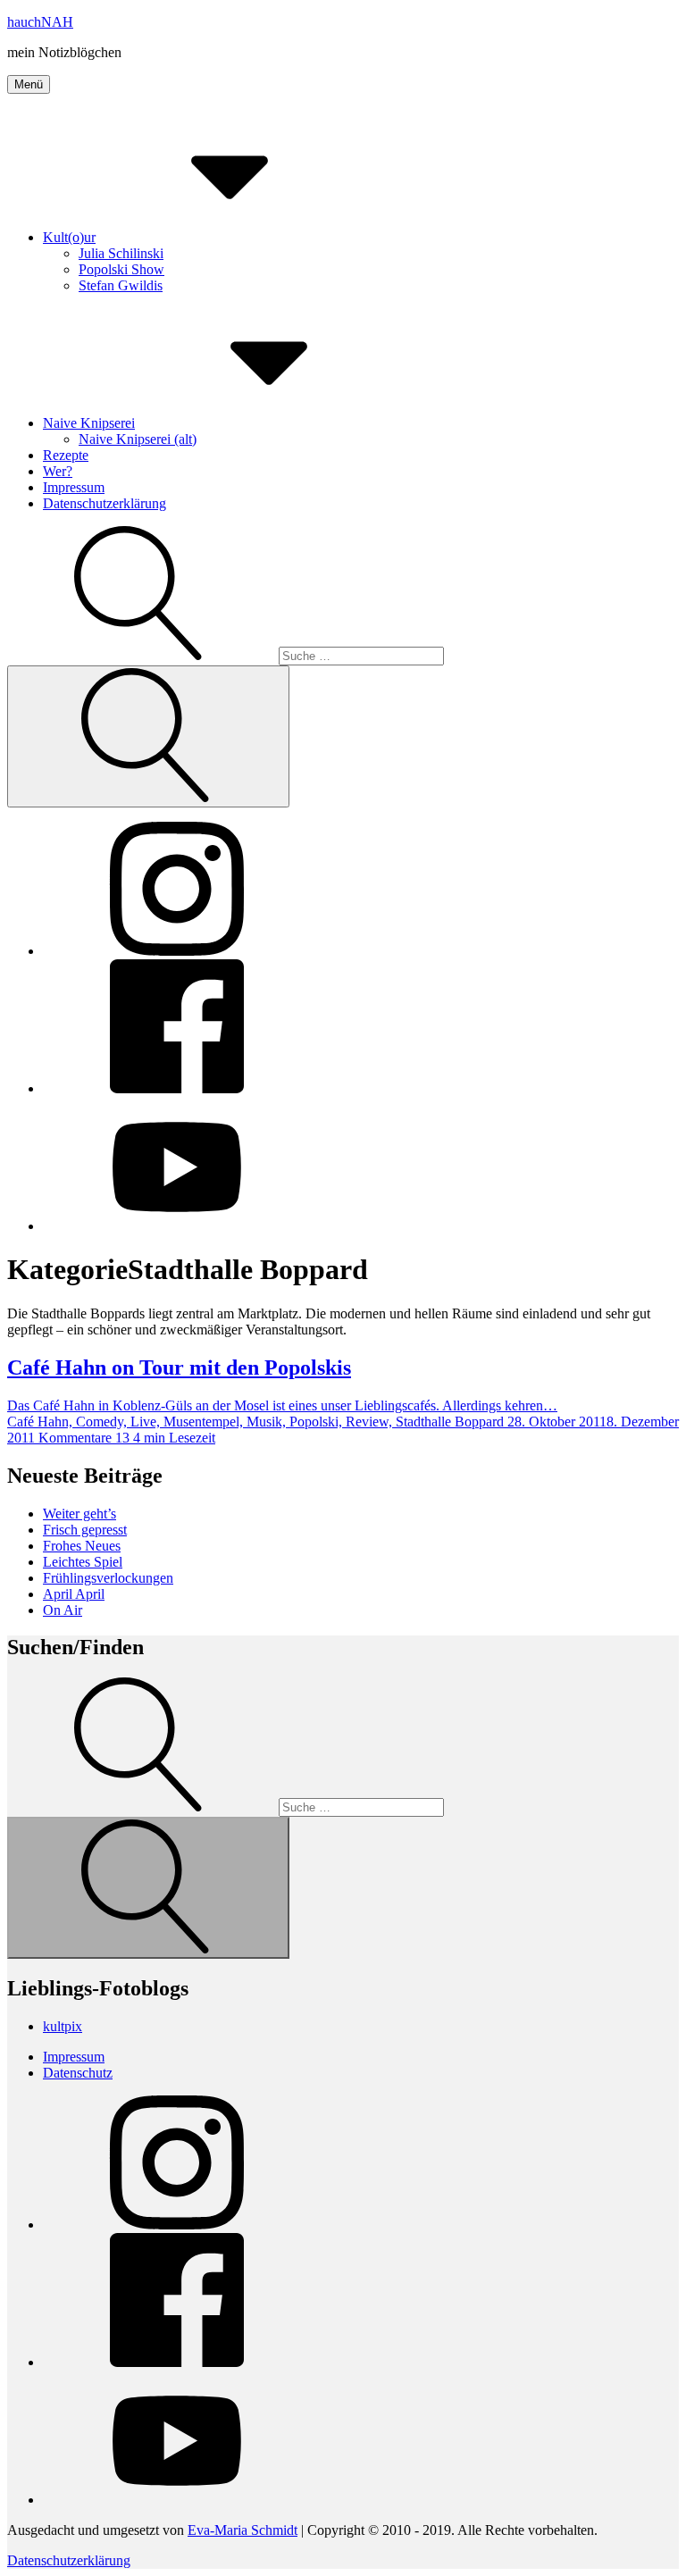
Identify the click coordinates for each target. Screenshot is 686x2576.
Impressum (74, 487)
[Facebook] (177, 1088)
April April (74, 1594)
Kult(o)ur (69, 237)
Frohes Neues (82, 1546)
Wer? (58, 471)
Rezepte (66, 455)
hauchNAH (40, 22)
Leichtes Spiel (83, 1562)
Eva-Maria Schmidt (243, 2530)
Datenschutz (78, 2073)
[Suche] (226, 655)
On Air (63, 1610)
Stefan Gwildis (121, 285)
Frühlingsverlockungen (108, 1578)
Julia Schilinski (121, 253)
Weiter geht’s (79, 1514)
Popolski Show (121, 269)
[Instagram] (177, 951)
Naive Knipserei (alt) (138, 439)
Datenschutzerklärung (105, 503)
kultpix (63, 2026)
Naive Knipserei (89, 423)
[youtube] (177, 1226)
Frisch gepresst (85, 1530)
